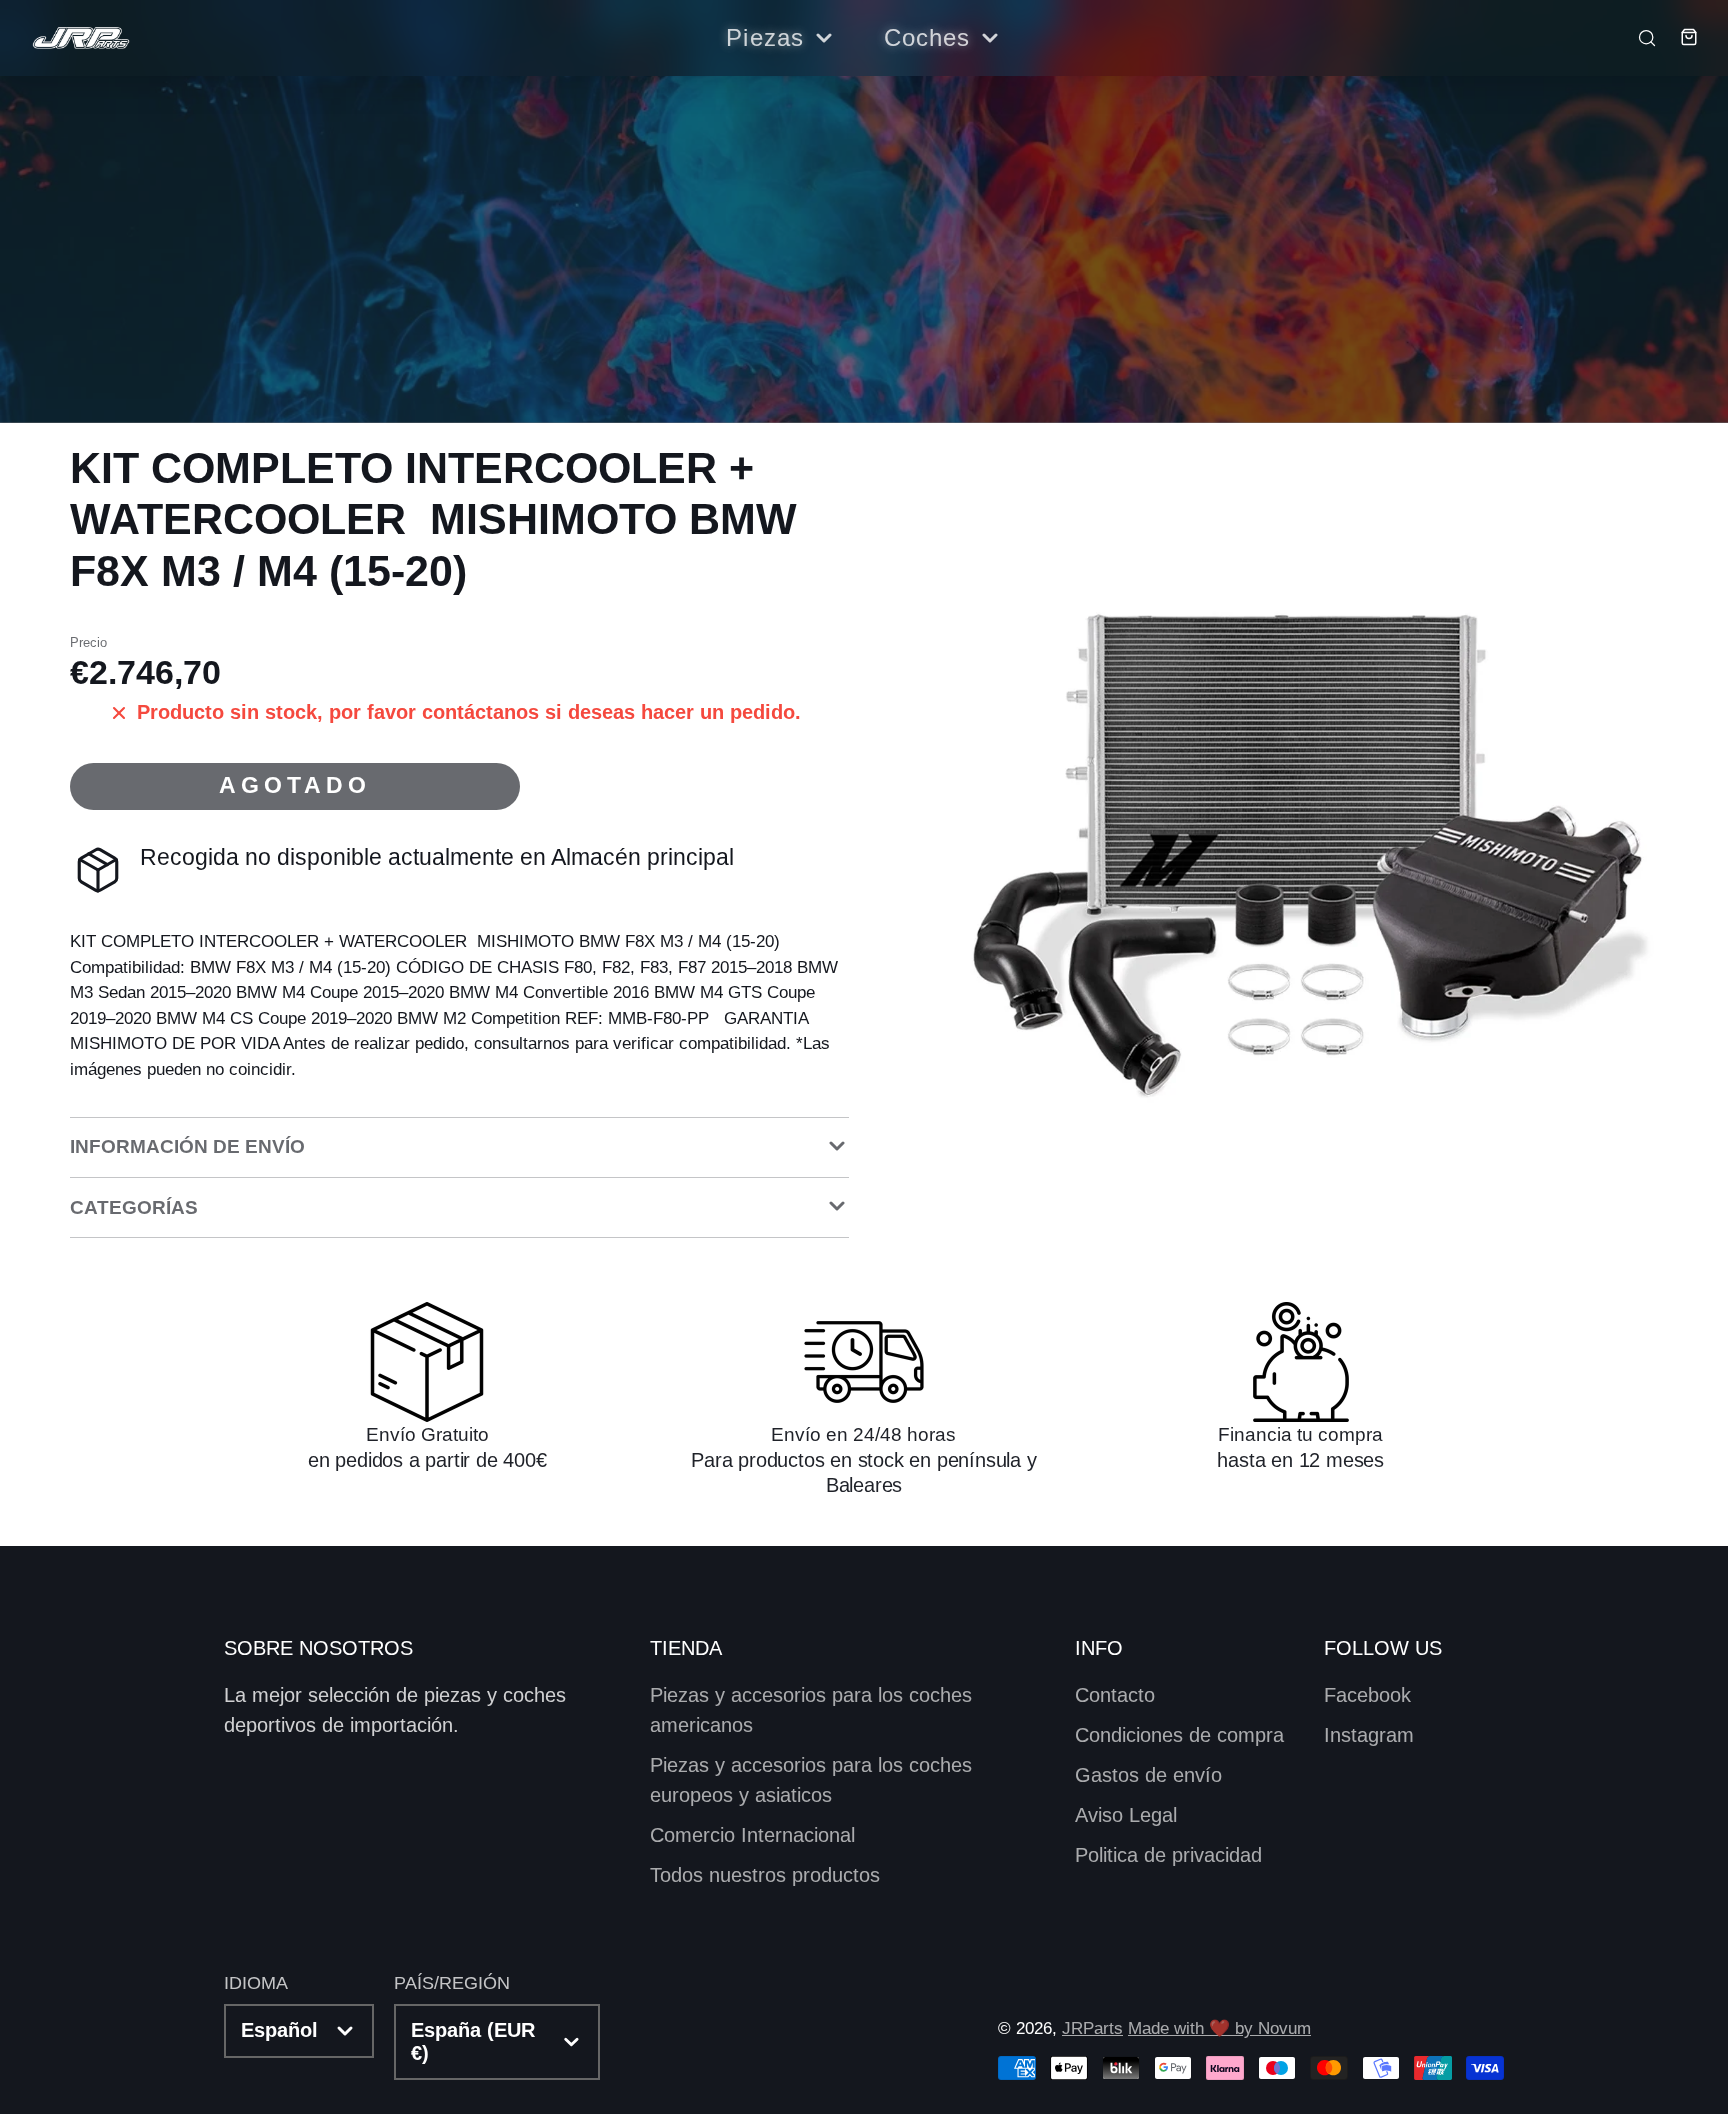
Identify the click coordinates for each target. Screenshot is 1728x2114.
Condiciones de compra (1179, 1735)
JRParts (1092, 2028)
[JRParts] (80, 38)
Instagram (1369, 1735)
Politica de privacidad (1168, 1855)
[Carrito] (1679, 37)
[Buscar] (1639, 37)
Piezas (765, 37)
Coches (927, 37)
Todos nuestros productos (765, 1875)
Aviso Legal (1126, 1815)
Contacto (1115, 1695)
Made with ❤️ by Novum (1219, 2028)
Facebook (1367, 1695)
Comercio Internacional (752, 1835)
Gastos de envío (1148, 1775)
